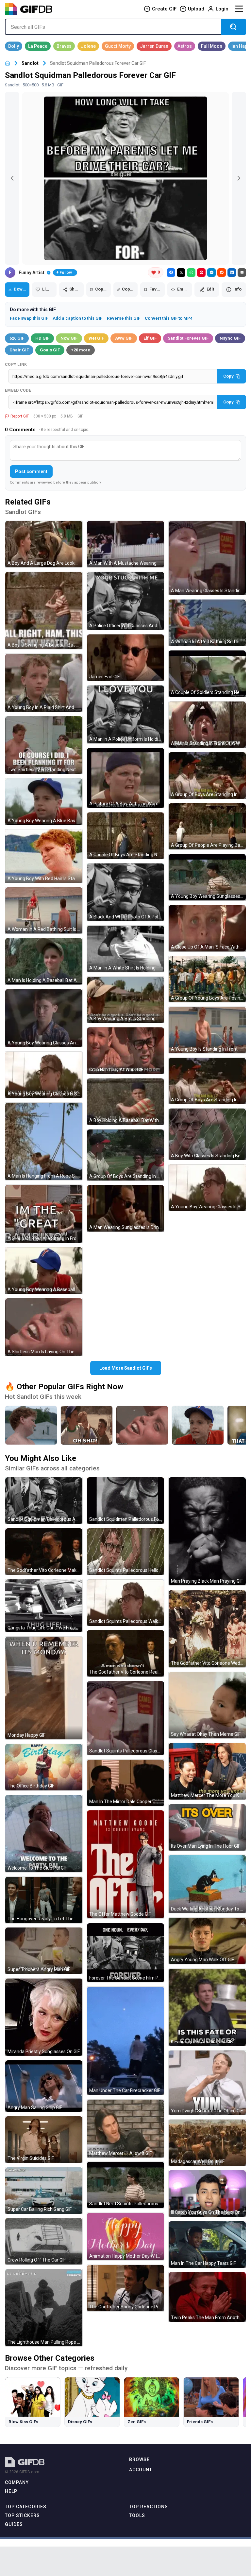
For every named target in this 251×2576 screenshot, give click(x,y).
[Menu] (239, 9)
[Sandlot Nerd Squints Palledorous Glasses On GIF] (125, 2185)
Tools (137, 2515)
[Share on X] (181, 273)
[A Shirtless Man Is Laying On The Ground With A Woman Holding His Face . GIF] (44, 1327)
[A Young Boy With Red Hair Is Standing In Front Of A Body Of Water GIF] (44, 856)
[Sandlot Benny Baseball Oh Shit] (87, 1425)
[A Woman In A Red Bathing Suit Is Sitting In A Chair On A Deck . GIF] (207, 623)
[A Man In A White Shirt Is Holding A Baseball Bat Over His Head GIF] (125, 949)
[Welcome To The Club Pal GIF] (44, 1834)
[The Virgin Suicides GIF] (44, 2140)
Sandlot (30, 63)
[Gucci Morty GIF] (118, 46)
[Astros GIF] (185, 46)
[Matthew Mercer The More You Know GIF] (207, 1771)
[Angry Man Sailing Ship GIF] (44, 2086)
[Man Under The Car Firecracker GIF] (125, 2041)
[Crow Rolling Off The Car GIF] (44, 2241)
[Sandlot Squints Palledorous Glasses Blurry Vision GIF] (125, 1718)
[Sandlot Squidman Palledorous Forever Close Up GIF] (125, 1501)
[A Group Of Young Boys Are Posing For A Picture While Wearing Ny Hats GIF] (207, 979)
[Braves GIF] (64, 46)
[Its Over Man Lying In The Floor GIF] (207, 1827)
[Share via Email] (242, 273)
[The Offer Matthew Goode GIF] (125, 1864)
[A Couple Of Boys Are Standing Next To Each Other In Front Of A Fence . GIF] (125, 836)
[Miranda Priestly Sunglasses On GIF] (44, 2017)
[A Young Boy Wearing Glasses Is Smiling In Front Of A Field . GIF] (207, 1188)
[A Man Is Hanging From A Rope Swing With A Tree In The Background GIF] (44, 1142)
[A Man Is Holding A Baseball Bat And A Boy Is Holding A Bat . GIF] (44, 961)
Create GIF (164, 9)
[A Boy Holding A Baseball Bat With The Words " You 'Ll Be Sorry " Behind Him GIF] (125, 1102)
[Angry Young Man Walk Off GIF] (207, 1941)
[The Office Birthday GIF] (44, 1767)
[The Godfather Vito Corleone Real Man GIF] (125, 1653)
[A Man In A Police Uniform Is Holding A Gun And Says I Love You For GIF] (125, 714)
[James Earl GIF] (125, 658)
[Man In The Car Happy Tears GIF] (207, 2245)
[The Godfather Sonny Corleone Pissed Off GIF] (125, 2288)
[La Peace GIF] (38, 46)
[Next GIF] (239, 178)
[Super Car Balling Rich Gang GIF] (44, 2191)
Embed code (18, 390)
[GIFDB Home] (8, 63)
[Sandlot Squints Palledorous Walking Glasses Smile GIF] (125, 1603)
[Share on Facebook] (171, 273)
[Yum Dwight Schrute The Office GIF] (207, 2083)
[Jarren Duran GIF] (154, 46)
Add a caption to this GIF (77, 318)
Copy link (16, 364)
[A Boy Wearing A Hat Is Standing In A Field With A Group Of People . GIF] (125, 1000)
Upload (196, 9)
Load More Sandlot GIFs (126, 1368)
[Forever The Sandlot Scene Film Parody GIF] (125, 1953)
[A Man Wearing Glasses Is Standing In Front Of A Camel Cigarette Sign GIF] (207, 558)
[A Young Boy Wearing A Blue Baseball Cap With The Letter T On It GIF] (44, 802)
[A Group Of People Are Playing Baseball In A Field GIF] (207, 826)
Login (222, 9)
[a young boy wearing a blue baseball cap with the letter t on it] (198, 1425)
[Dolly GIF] (14, 46)
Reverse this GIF (124, 318)
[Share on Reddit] (222, 273)
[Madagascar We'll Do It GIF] (207, 2143)
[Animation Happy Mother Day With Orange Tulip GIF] (125, 2237)
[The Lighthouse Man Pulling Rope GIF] (44, 2308)
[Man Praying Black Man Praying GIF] (207, 1531)
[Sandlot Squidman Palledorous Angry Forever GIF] (44, 1501)
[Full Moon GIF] (212, 46)
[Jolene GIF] (88, 46)
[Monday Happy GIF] (44, 1688)
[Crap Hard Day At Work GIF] (125, 1051)
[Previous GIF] (12, 178)
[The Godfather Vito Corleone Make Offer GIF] (44, 1552)
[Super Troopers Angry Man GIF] (44, 1951)
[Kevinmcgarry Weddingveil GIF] (207, 2007)
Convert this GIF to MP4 (169, 318)
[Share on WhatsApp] (191, 273)
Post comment (31, 471)
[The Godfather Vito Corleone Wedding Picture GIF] (207, 1629)
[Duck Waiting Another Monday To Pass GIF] (207, 1884)
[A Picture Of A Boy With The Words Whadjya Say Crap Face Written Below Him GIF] (125, 778)
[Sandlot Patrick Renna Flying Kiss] (31, 1425)
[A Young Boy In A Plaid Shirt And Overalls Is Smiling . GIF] (44, 683)
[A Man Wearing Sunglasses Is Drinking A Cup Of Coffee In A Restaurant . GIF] (125, 1208)
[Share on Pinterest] (201, 273)
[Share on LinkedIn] (232, 273)
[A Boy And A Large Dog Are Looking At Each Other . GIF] (44, 544)
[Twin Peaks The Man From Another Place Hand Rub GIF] (207, 2297)
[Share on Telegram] (211, 273)
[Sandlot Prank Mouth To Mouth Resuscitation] (142, 1425)
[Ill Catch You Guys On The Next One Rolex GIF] (207, 2194)
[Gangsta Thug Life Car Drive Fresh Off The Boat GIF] (44, 1606)
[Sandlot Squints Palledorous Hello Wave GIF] (125, 1552)
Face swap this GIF (29, 318)
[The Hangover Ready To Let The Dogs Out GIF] (44, 1900)
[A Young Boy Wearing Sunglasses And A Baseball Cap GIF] (207, 877)
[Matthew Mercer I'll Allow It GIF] (125, 2129)
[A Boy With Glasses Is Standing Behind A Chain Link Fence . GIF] (207, 1134)
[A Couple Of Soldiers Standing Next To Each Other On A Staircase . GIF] (207, 674)
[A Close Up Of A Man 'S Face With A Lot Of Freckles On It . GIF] (207, 928)
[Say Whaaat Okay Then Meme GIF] (207, 1705)
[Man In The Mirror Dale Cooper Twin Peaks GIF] (125, 1783)
